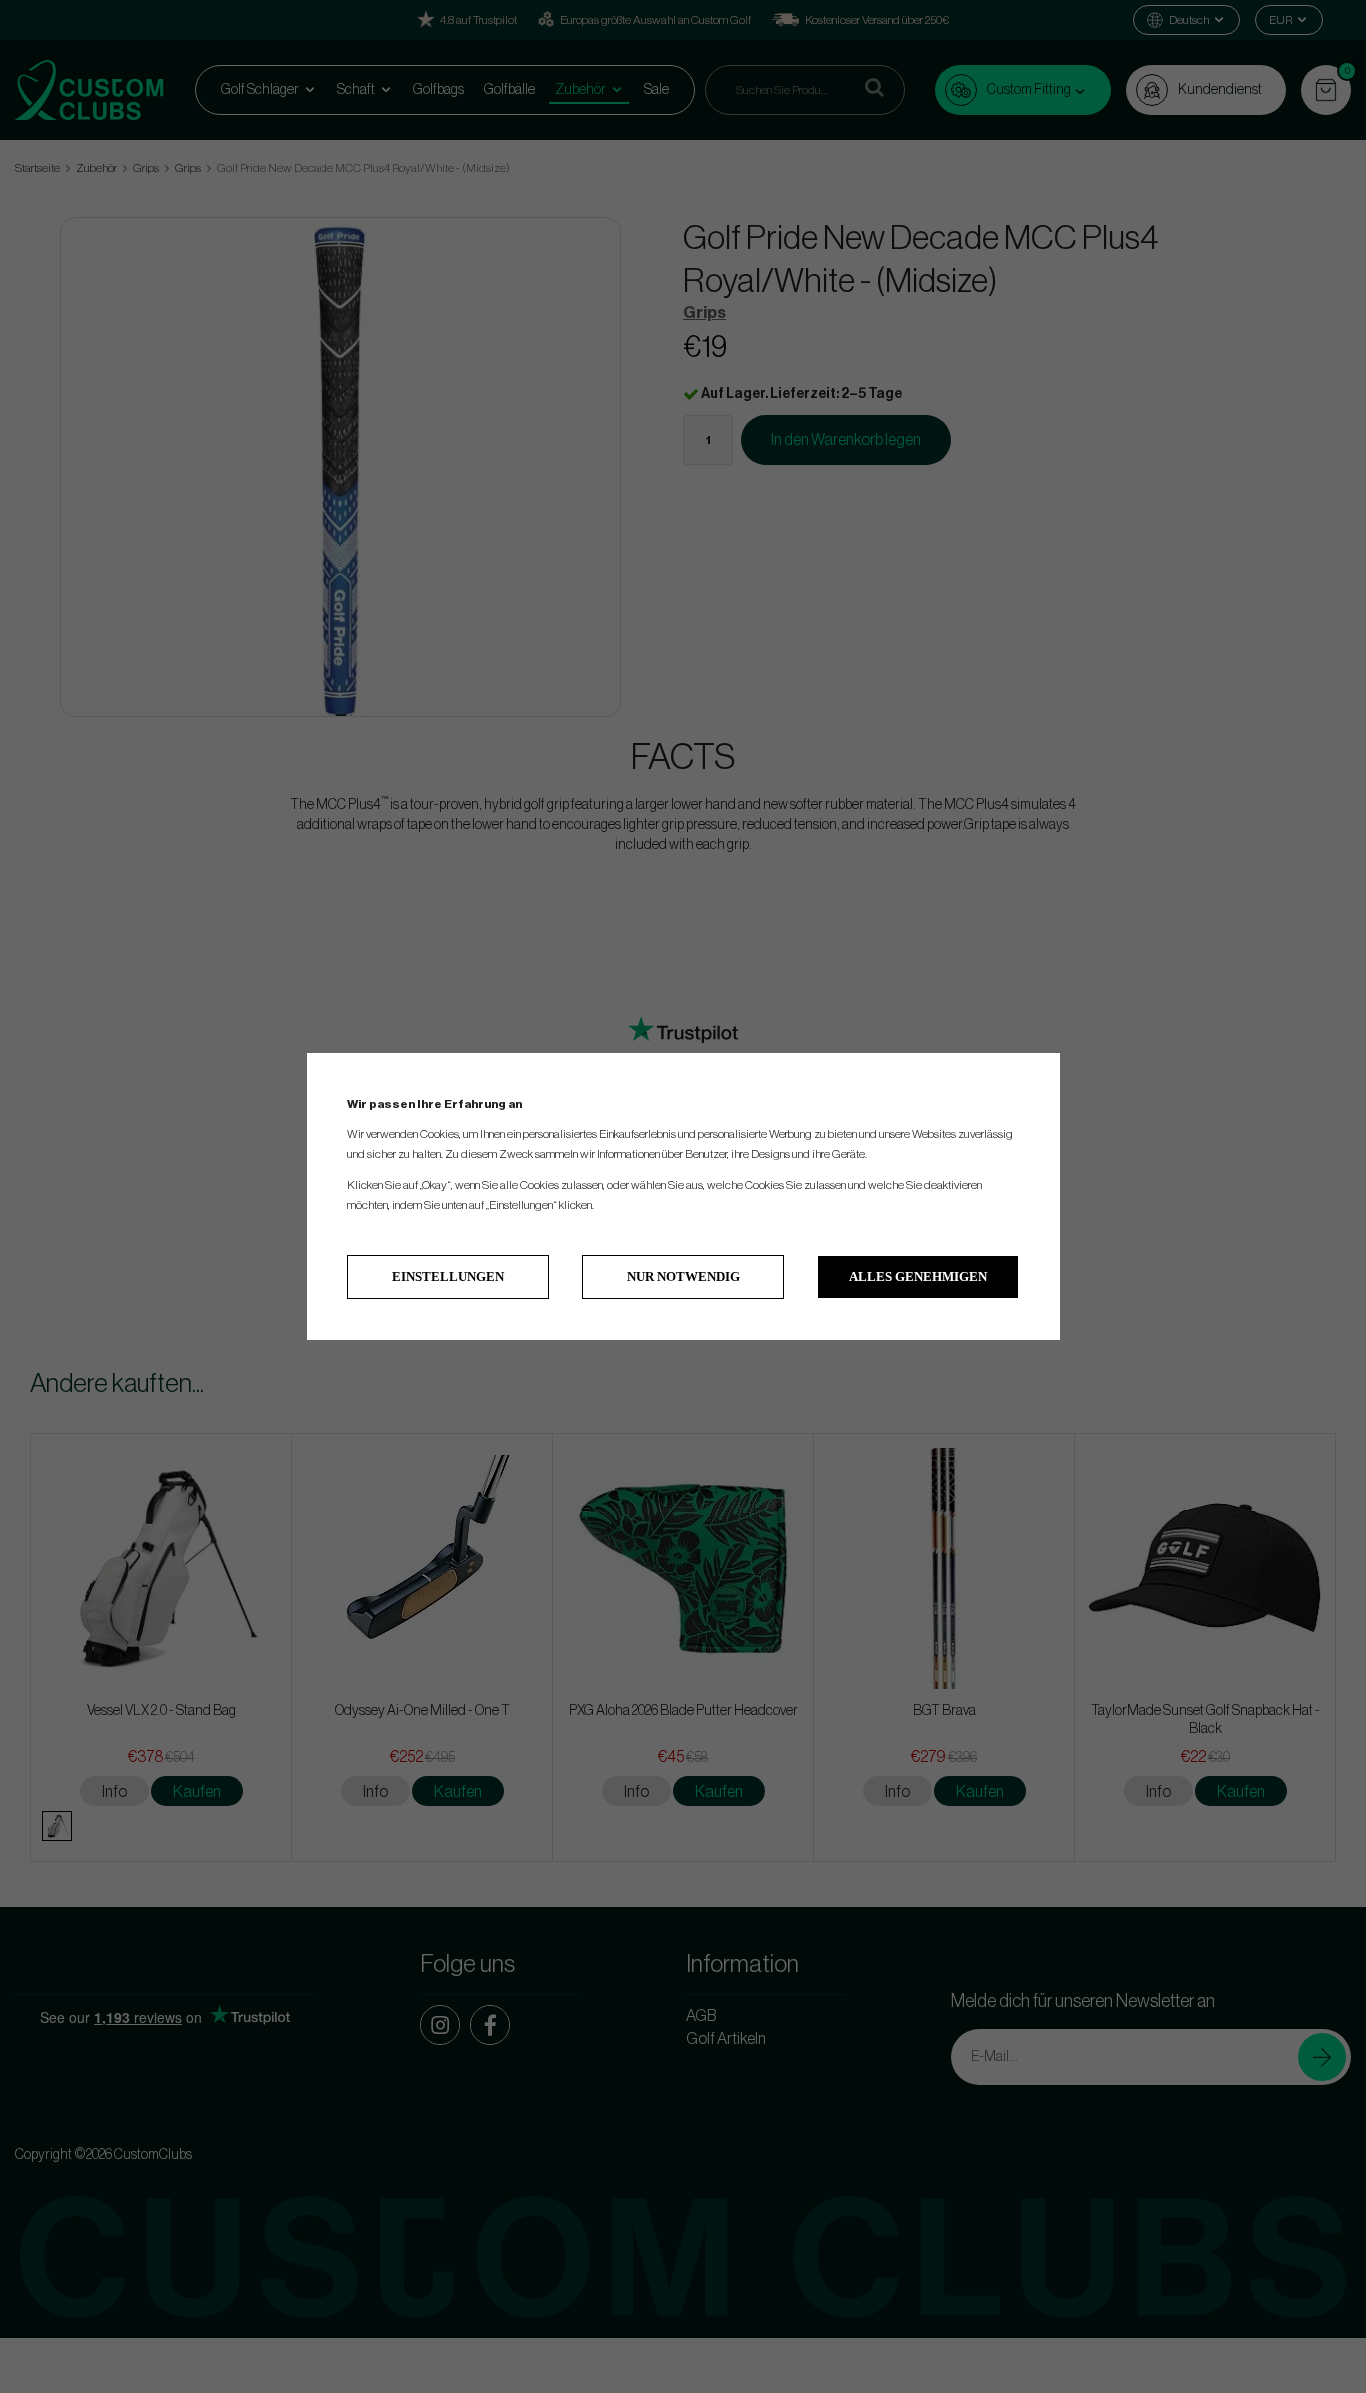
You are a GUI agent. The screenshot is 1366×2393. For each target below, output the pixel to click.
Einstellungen (448, 1276)
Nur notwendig (683, 1276)
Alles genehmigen (918, 1276)
